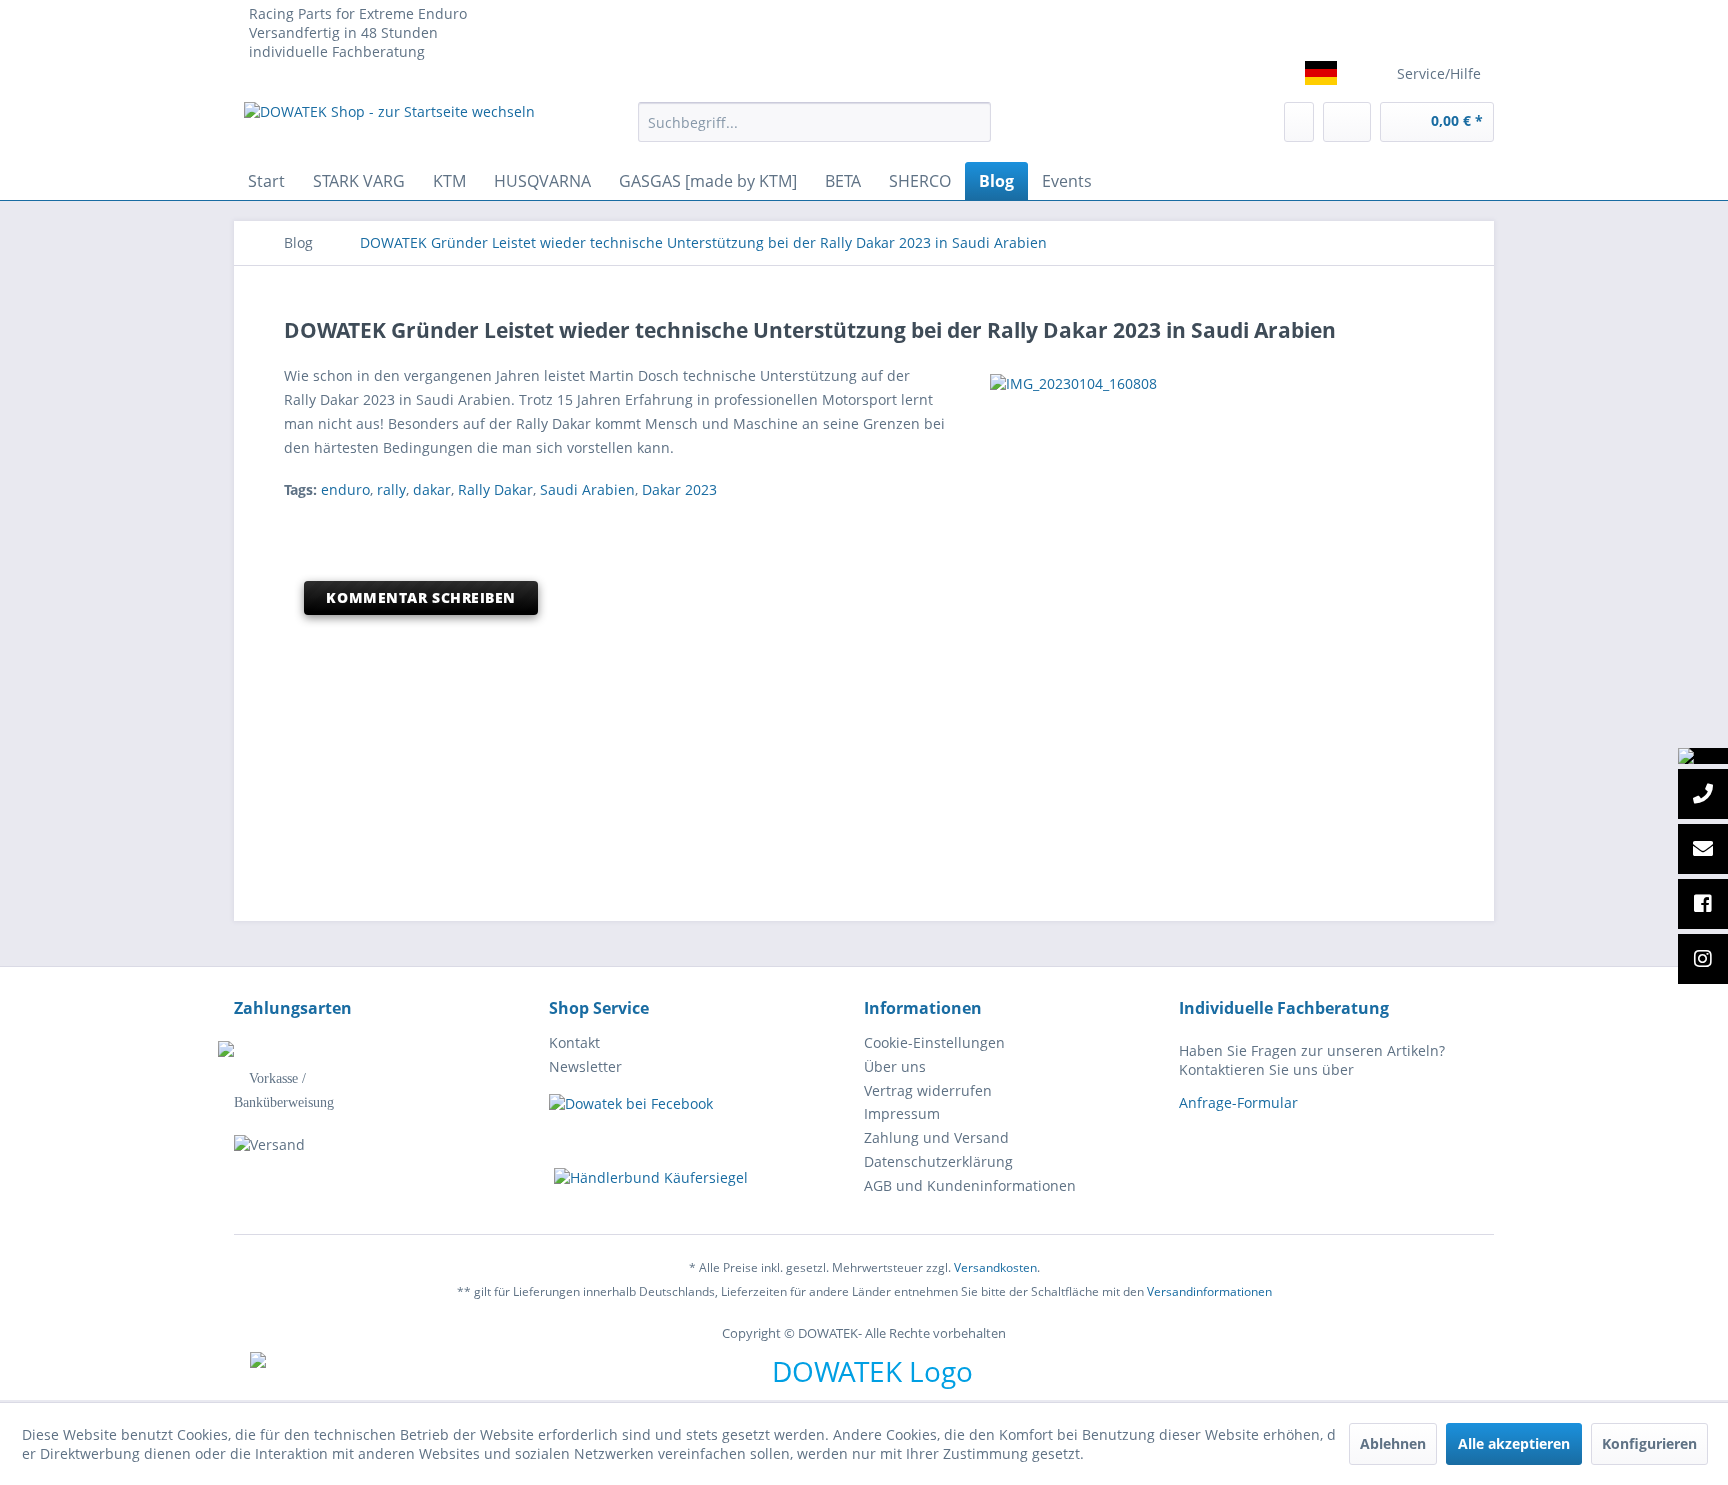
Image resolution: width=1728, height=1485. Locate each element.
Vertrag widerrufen (928, 1090)
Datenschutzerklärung (938, 1161)
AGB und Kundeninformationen (970, 1185)
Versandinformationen (1209, 1291)
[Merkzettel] (1299, 122)
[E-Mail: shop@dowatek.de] (1703, 850)
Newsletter (585, 1066)
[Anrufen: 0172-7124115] (1703, 795)
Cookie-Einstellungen (934, 1042)
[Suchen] (972, 122)
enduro (345, 489)
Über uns (895, 1066)
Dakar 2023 (679, 489)
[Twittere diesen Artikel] (1402, 525)
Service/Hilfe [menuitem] (1439, 73)
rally (391, 489)
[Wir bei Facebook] (1703, 905)
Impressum (902, 1113)
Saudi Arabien (587, 489)
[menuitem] (814, 122)
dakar (432, 489)
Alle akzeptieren (1514, 1443)
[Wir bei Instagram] (1703, 960)
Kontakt (574, 1042)
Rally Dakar (495, 489)
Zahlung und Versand (936, 1137)
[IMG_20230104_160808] (1212, 383)
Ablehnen (1393, 1443)
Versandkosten (995, 1267)
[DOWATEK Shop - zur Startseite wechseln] (389, 127)
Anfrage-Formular (1238, 1102)
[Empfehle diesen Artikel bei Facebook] (1431, 525)
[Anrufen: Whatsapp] (1703, 756)
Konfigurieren (1649, 1443)
